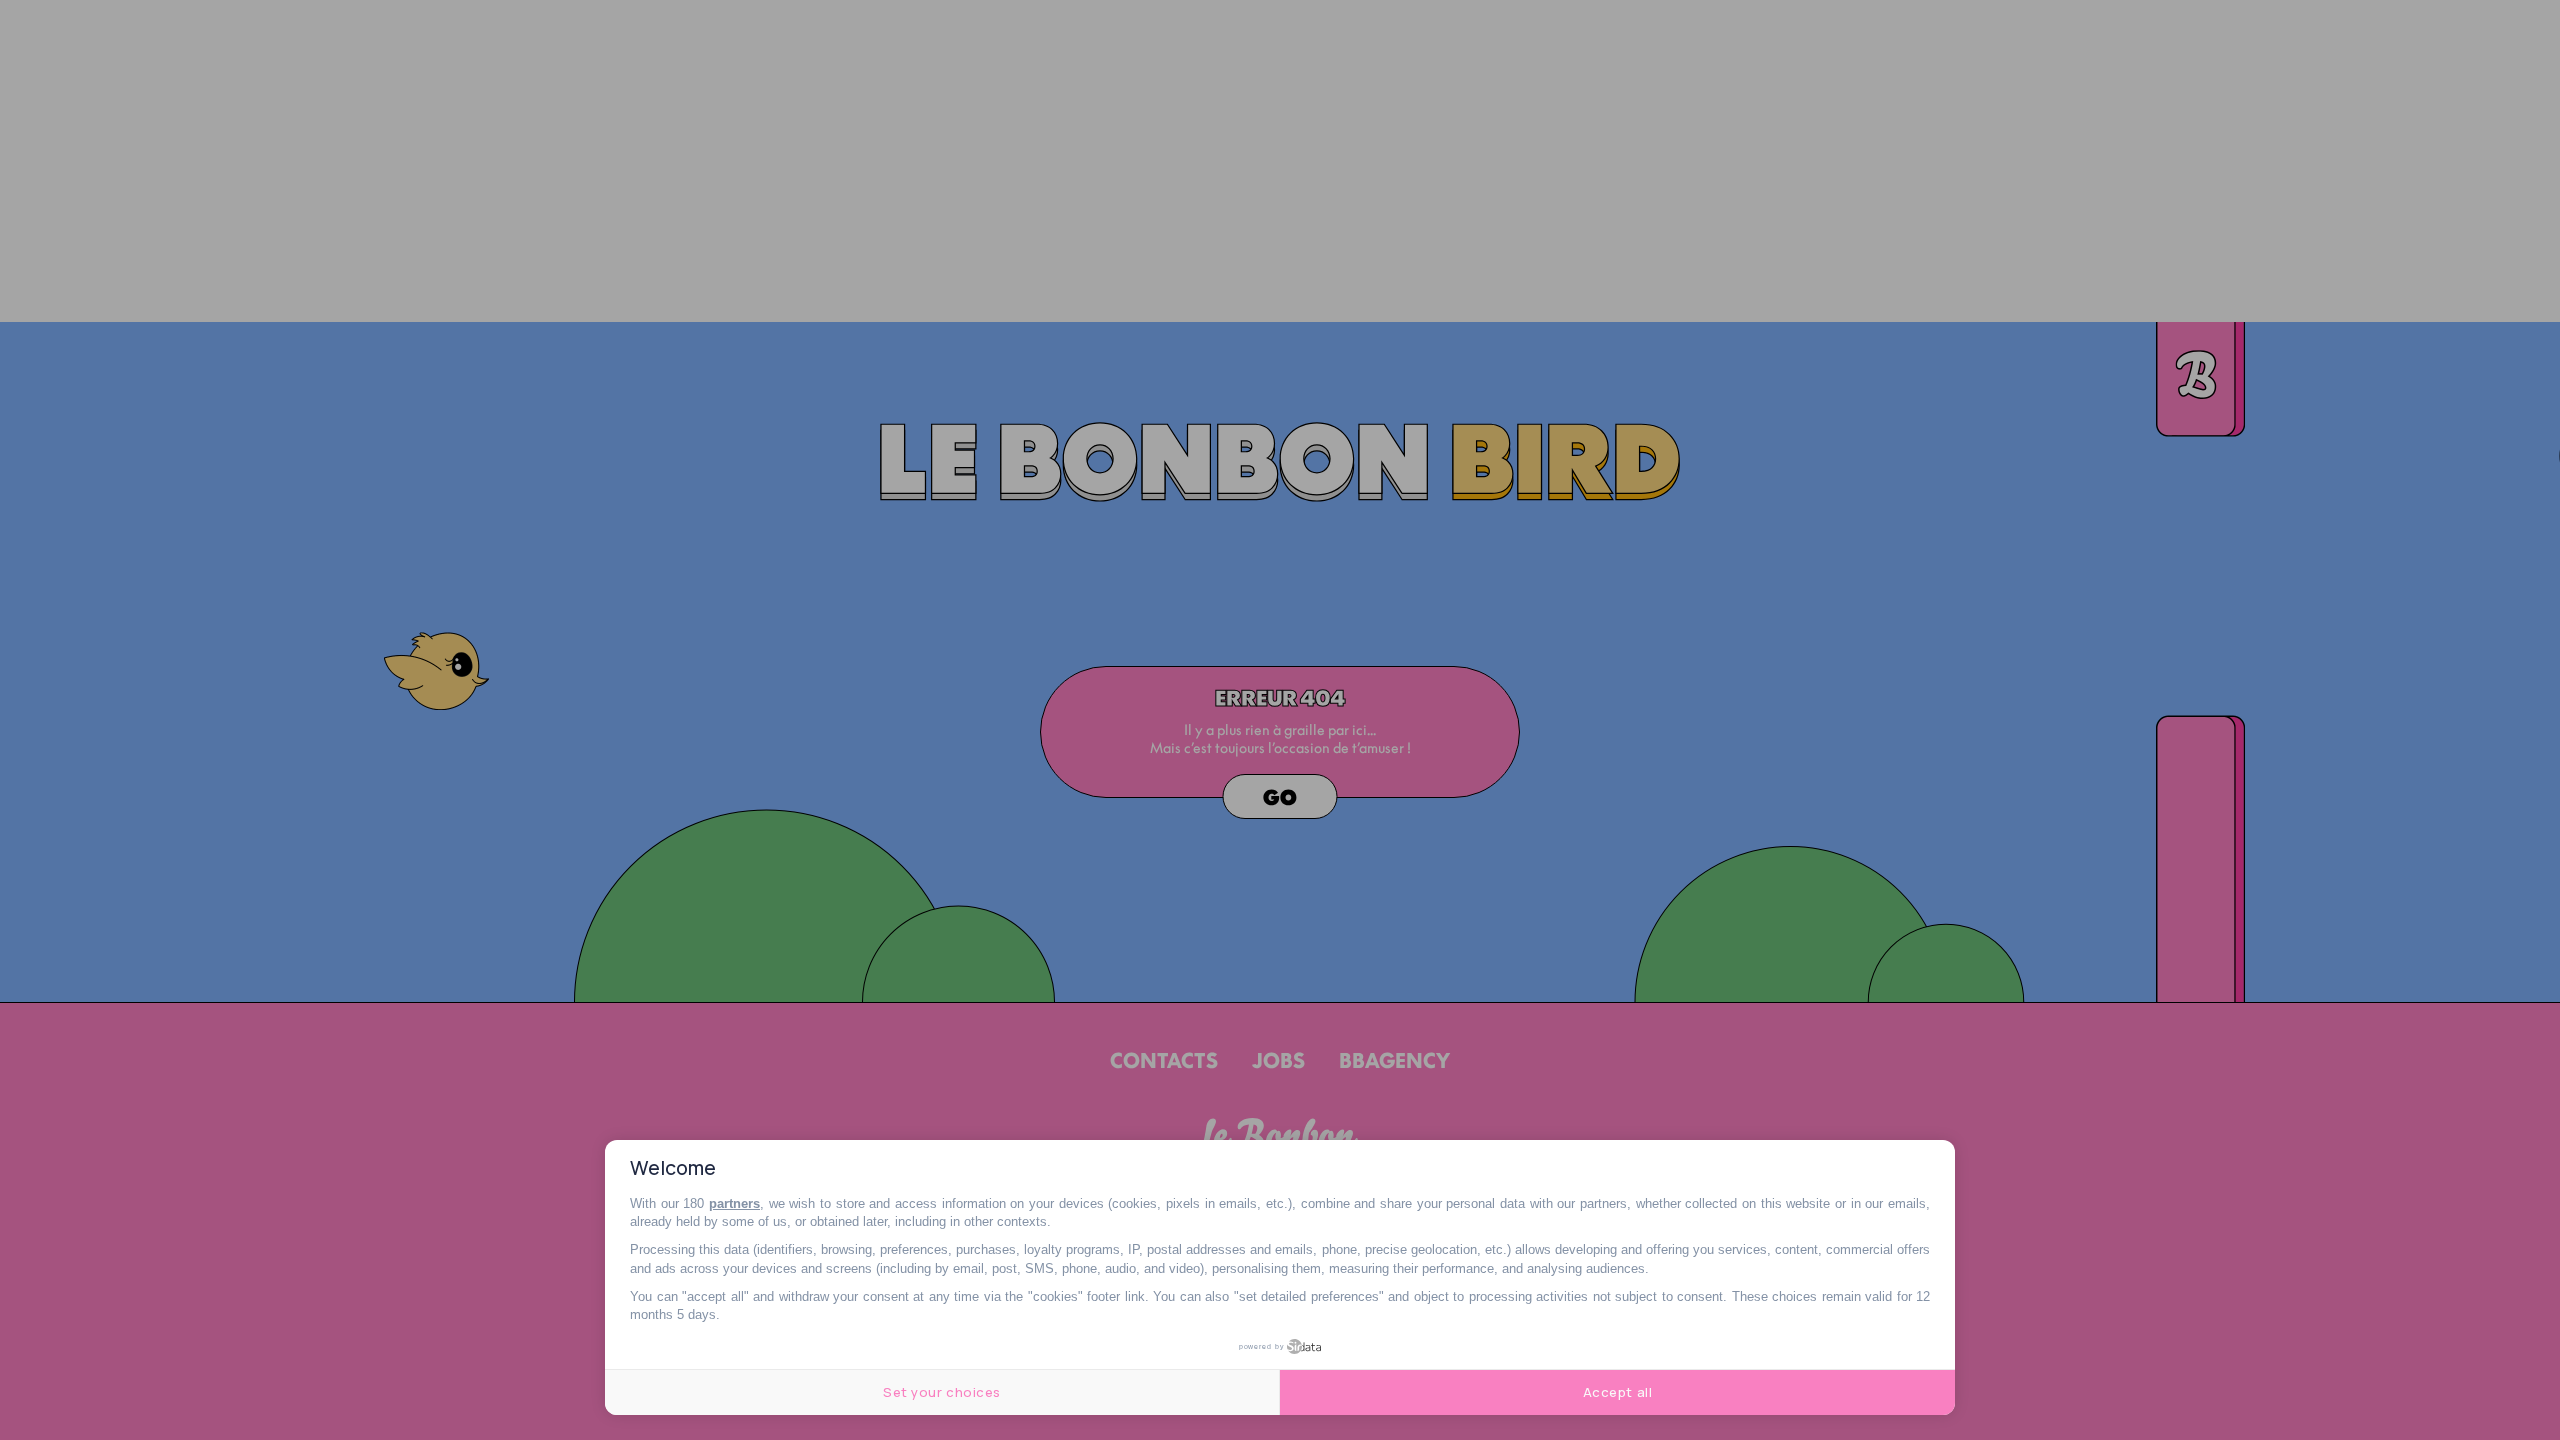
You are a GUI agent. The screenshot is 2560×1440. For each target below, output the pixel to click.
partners (734, 1203)
